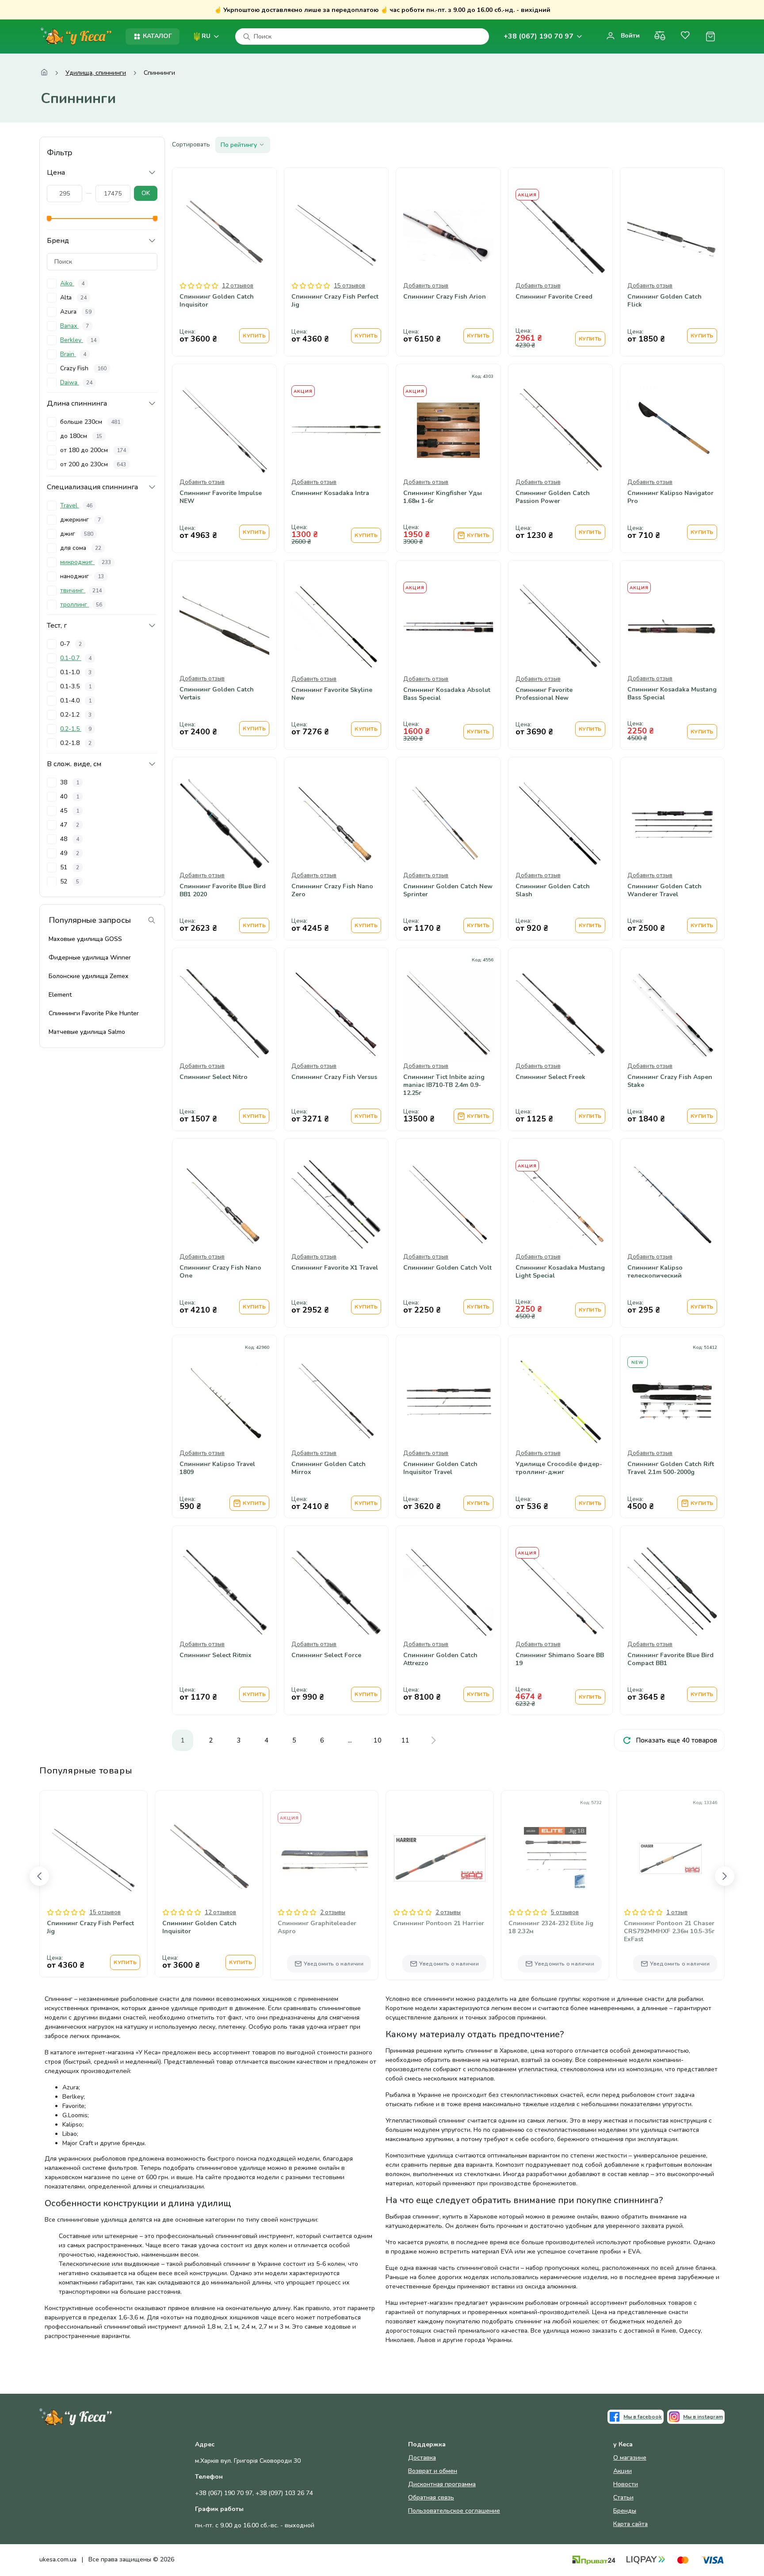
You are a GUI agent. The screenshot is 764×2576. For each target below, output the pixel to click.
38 (70, 782)
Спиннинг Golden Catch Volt (447, 1268)
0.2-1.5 (76, 729)
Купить (254, 336)
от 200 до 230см (93, 464)
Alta (73, 298)
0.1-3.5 (76, 686)
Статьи (623, 2497)
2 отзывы (333, 1912)
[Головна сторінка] (44, 73)
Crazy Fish (83, 368)
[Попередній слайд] (39, 1876)
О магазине (630, 2458)
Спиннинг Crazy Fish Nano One (220, 1272)
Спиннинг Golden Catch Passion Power (553, 497)
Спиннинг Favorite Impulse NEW (221, 497)
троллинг (81, 605)
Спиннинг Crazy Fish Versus (334, 1077)
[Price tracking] (470, 456)
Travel (76, 505)
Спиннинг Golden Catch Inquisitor (217, 301)
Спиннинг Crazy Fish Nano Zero (332, 891)
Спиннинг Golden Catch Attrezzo (440, 1659)
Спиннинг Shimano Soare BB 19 (560, 1659)
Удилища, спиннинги (96, 73)
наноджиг (82, 576)
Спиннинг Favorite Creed (554, 297)
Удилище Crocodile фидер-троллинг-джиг (559, 1468)
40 (70, 797)
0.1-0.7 (76, 658)
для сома (81, 548)
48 (70, 839)
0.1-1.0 (76, 672)
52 (70, 881)
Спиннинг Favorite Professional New (544, 694)
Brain (73, 354)
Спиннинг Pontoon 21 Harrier (439, 1923)
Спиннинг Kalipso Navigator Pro (670, 497)
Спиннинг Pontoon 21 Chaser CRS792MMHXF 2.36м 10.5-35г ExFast (669, 1931)
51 (70, 867)
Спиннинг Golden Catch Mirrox (329, 1468)
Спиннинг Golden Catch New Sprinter (448, 891)
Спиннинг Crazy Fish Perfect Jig (335, 301)
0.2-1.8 (76, 743)
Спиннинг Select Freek (550, 1077)
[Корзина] (710, 36)
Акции (623, 2471)
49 (70, 853)
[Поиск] (247, 37)
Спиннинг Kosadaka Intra (330, 493)
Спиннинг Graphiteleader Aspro (317, 1927)
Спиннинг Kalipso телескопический (655, 1272)
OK (146, 193)
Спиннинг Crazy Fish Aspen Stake (670, 1081)
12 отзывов (238, 286)
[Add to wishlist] (448, 456)
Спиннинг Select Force (326, 1655)
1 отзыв (677, 1912)
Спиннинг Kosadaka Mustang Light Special (560, 1272)
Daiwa (76, 382)
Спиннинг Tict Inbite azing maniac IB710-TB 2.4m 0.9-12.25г (444, 1085)
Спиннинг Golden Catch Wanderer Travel (665, 891)
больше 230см (90, 422)
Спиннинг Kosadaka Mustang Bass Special (672, 694)
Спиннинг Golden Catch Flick (665, 301)
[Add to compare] (427, 456)
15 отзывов (350, 286)
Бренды (625, 2511)
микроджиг (86, 562)
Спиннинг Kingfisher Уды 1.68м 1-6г (443, 497)
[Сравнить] (660, 36)
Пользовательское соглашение (454, 2511)
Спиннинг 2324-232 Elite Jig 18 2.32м (551, 1927)
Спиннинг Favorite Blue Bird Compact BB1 (670, 1659)
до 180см (81, 436)
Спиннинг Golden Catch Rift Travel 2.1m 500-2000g (671, 1468)
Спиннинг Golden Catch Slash (553, 891)
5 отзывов (565, 1912)
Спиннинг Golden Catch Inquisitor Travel (440, 1468)
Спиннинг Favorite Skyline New (332, 694)
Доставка (422, 2458)
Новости (626, 2484)
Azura (76, 312)
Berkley (78, 340)
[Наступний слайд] (725, 1876)
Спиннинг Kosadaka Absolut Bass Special (447, 694)
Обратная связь (431, 2497)
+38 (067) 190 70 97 (539, 36)
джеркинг (80, 520)
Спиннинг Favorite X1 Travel (335, 1268)
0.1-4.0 (76, 701)
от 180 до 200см (93, 450)
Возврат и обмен (433, 2471)
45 (70, 811)
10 (378, 1740)
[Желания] (685, 36)
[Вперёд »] (433, 1740)
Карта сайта (630, 2524)
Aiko (72, 283)
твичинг (81, 590)
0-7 (71, 644)
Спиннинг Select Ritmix (216, 1655)
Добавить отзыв (426, 286)
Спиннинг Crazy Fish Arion (445, 297)
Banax (74, 326)
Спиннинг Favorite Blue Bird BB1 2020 (223, 891)
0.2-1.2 (76, 715)
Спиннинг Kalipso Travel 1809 (217, 1468)
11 (405, 1740)
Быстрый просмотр (225, 260)
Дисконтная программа (442, 2484)
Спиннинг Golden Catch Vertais (217, 694)
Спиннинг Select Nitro (214, 1077)
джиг (77, 534)
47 (70, 825)
